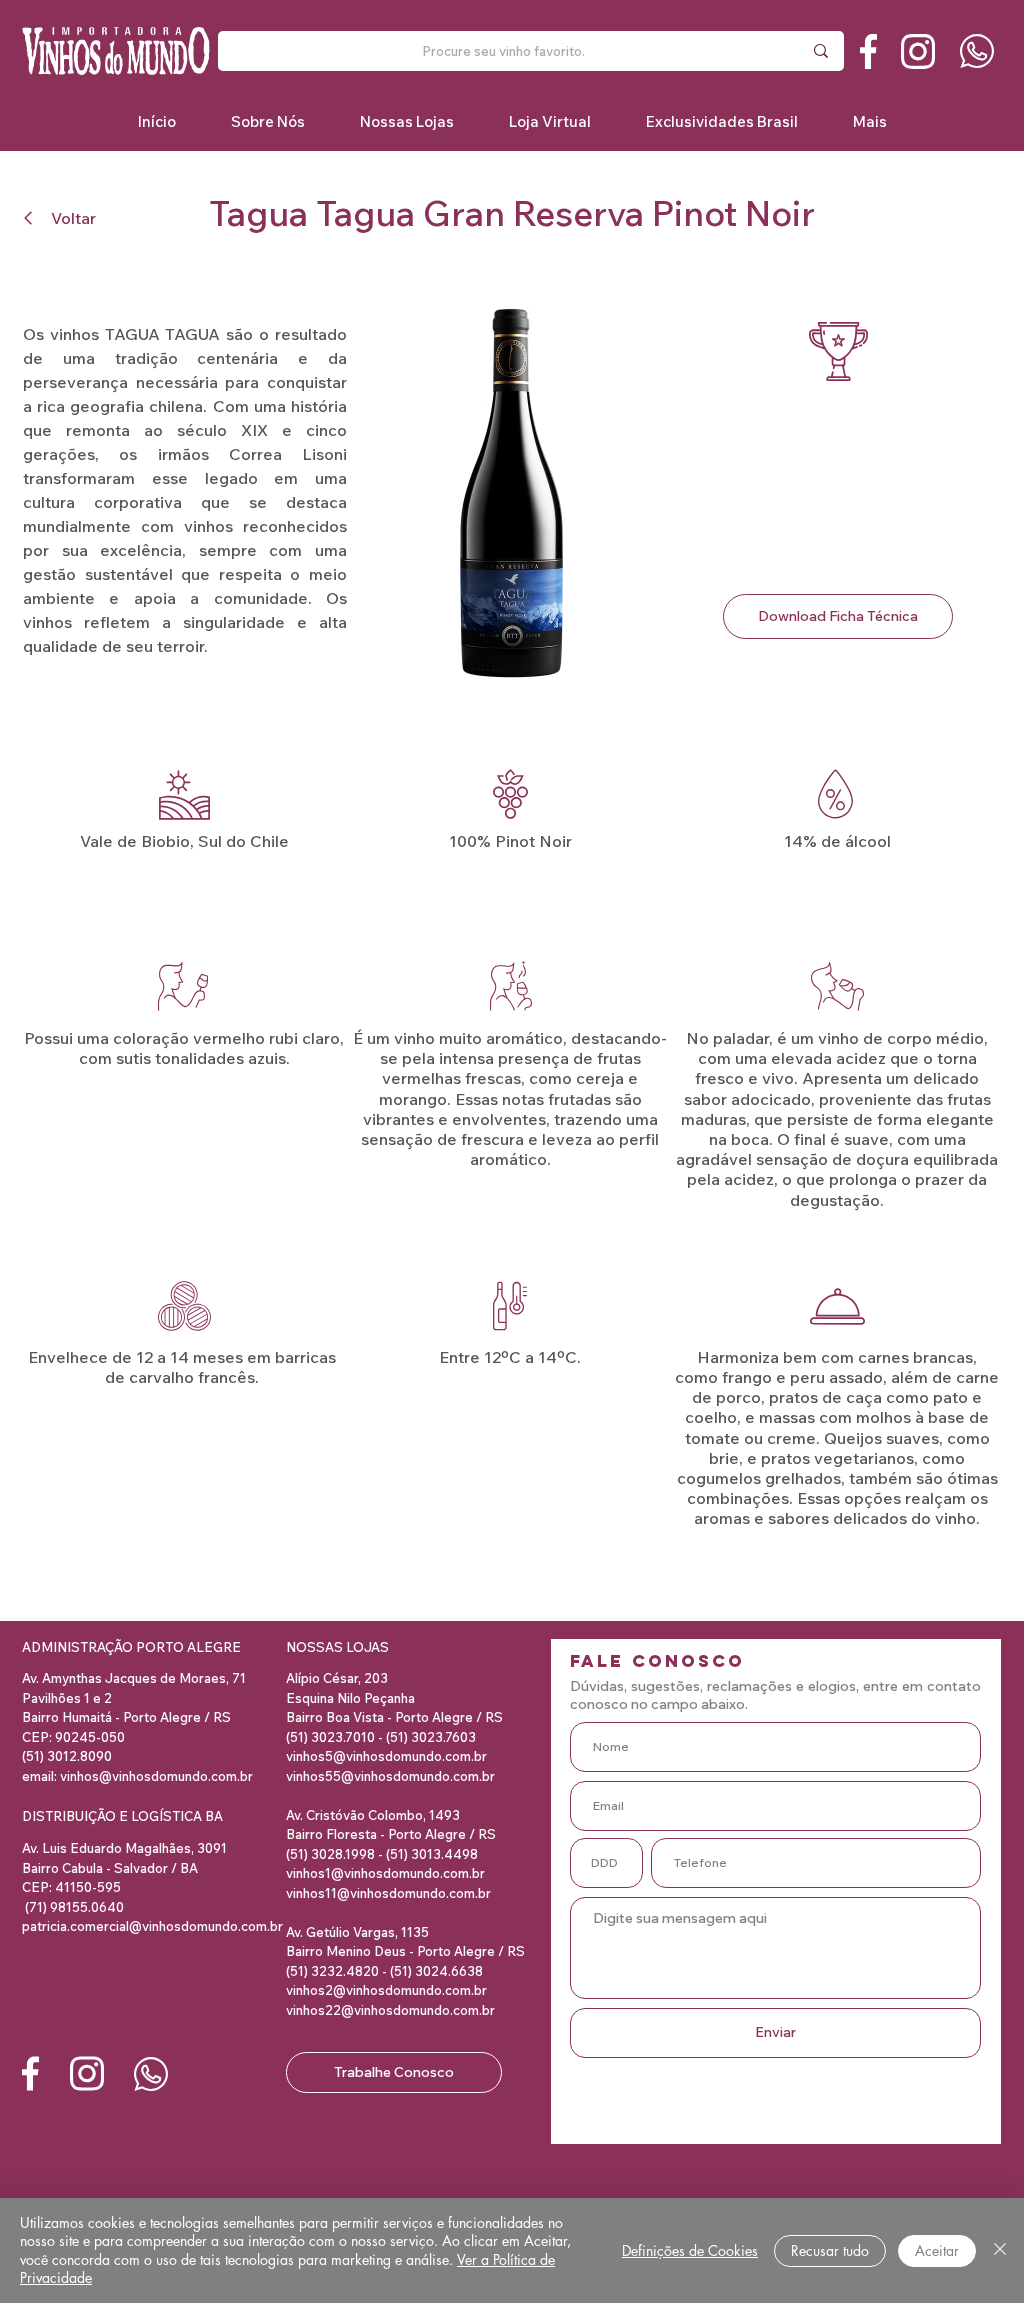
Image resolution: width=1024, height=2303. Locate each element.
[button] (721, 121)
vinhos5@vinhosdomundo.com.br (386, 1756)
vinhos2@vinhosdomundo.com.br (386, 1990)
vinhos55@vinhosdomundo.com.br (390, 1776)
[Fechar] (1000, 2250)
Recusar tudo (830, 2250)
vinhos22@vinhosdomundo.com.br (390, 2010)
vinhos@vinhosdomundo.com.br (156, 1776)
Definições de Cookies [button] (690, 2250)
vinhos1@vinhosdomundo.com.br (385, 1873)
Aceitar (937, 2250)
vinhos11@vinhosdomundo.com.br (388, 1893)
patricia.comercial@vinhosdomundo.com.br (152, 1926)
